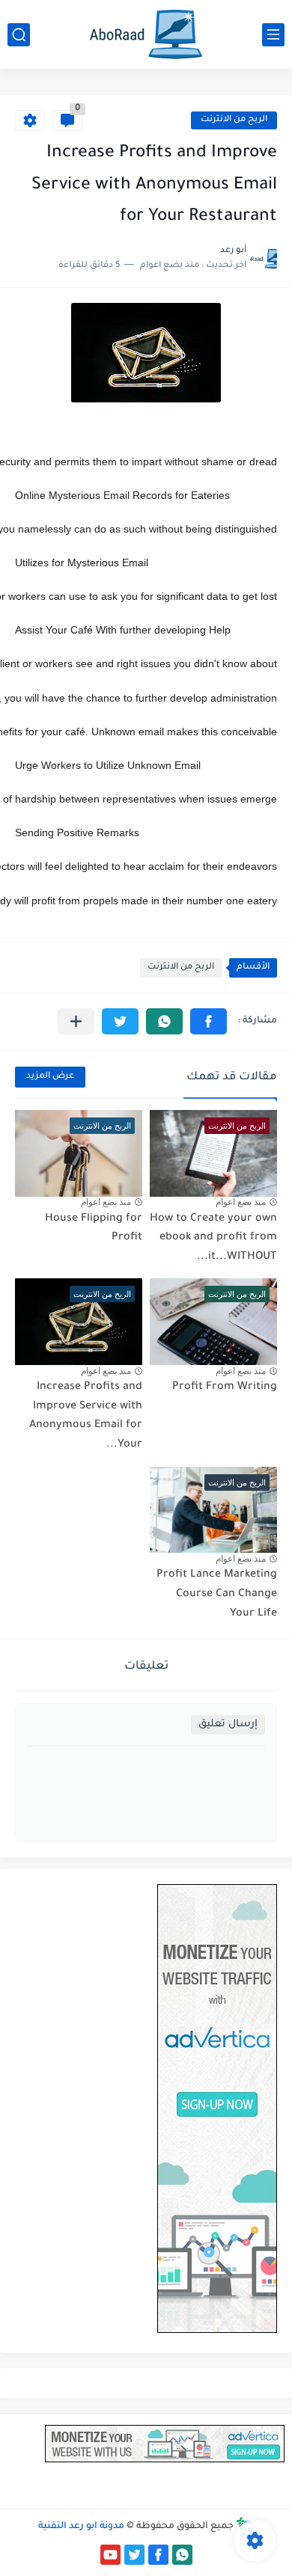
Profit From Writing (225, 1387)
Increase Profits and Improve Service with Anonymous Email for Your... (86, 1416)
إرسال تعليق (228, 1724)
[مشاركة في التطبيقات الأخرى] (76, 1021)
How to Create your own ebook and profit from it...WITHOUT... (213, 1238)
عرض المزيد (50, 1077)
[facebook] (158, 2555)
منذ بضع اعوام (241, 1202)
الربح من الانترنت (234, 120)
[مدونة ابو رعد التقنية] (146, 34)
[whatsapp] (182, 2555)
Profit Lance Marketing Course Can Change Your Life (217, 1594)
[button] (209, 1021)
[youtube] (110, 2555)
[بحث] (19, 35)
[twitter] (134, 2555)
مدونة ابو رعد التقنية (81, 2527)
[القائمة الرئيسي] (273, 35)
